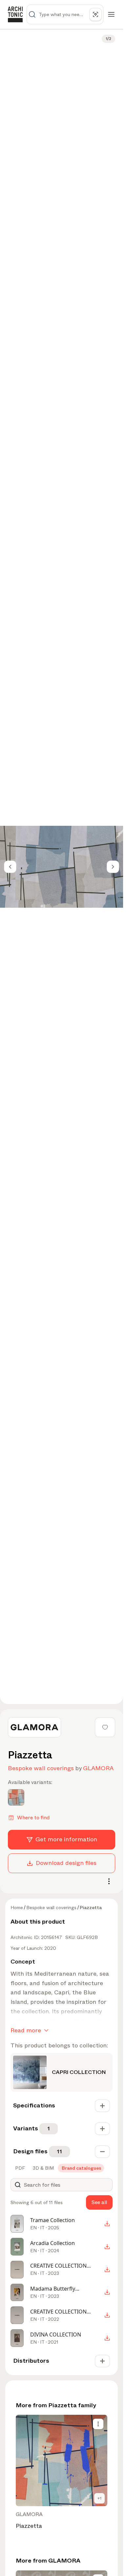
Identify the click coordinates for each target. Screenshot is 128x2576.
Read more (26, 2030)
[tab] (19, 2168)
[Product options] (98, 2424)
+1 (99, 2498)
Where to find (33, 1818)
